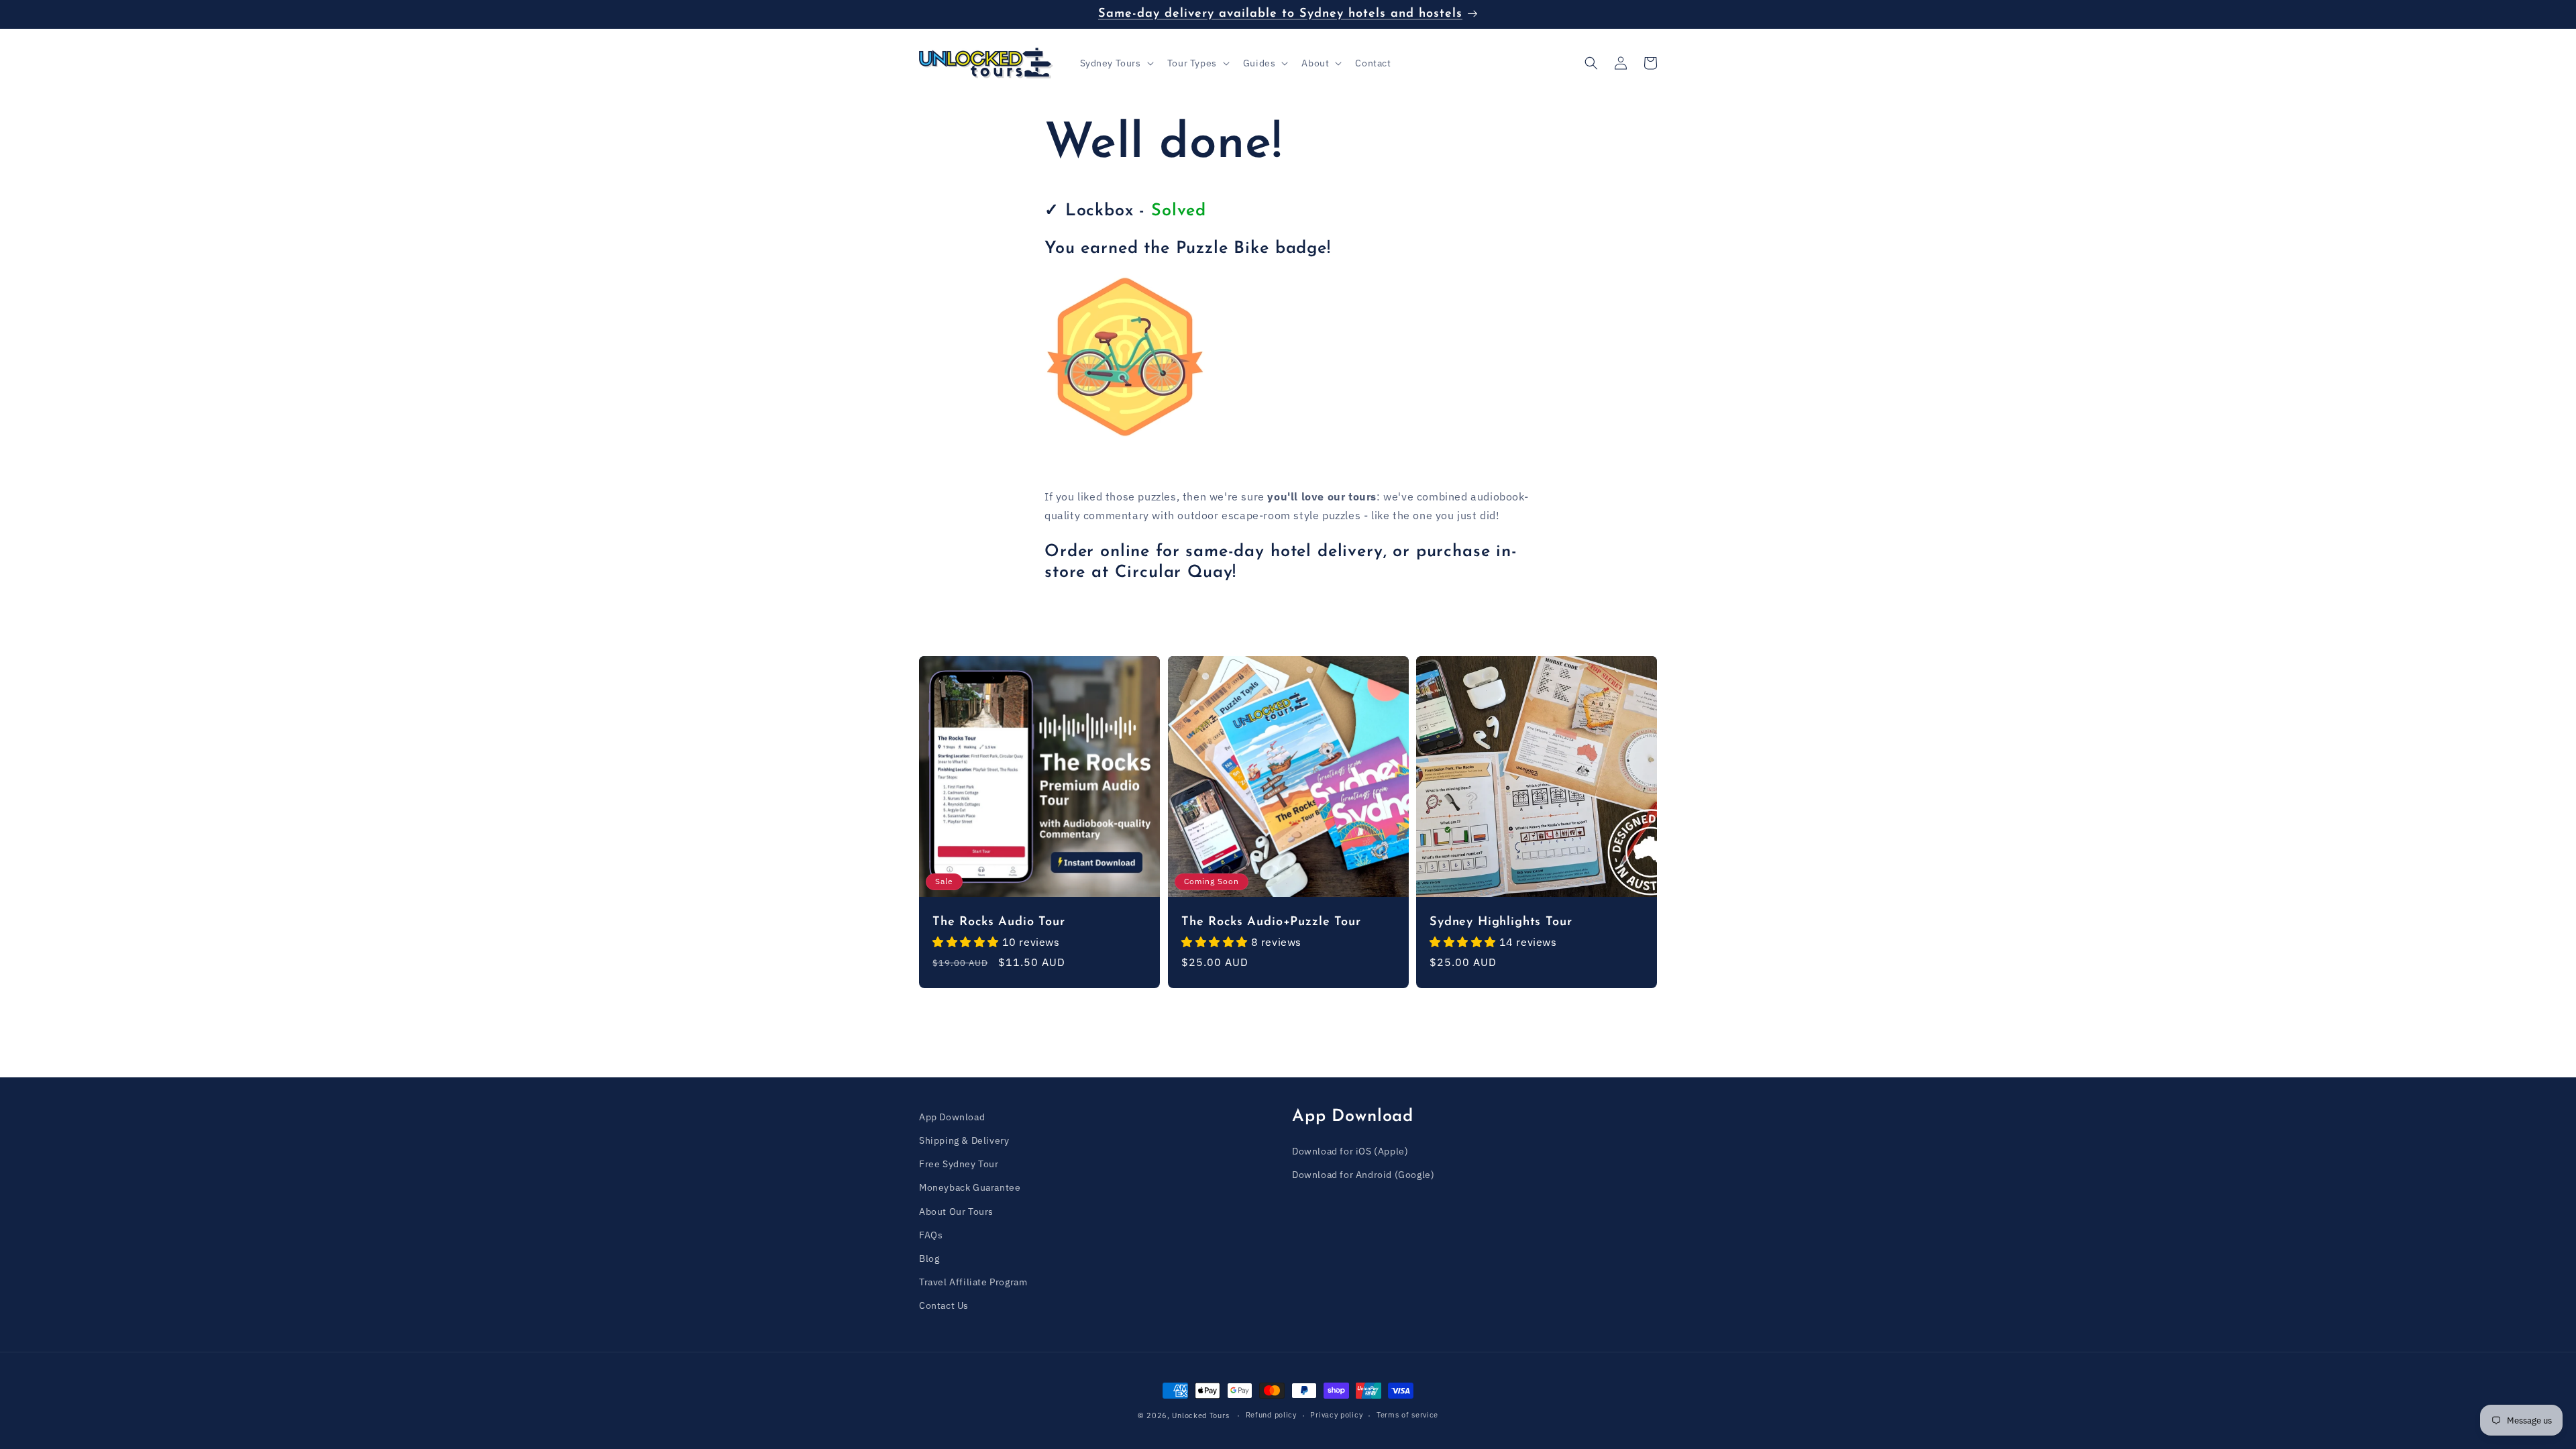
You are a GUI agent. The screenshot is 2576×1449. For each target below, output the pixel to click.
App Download (952, 1117)
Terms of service (1407, 1415)
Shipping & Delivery (964, 1140)
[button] (1116, 63)
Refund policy (1271, 1415)
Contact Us (944, 1305)
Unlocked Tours (1200, 1415)
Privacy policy (1336, 1415)
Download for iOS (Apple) (1350, 1151)
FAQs (931, 1235)
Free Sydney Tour (959, 1164)
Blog (929, 1258)
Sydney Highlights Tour (1501, 921)
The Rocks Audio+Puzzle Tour (1271, 921)
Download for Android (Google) (1363, 1175)
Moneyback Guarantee (970, 1187)
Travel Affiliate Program (973, 1282)
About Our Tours (956, 1212)
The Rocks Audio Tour (999, 921)
